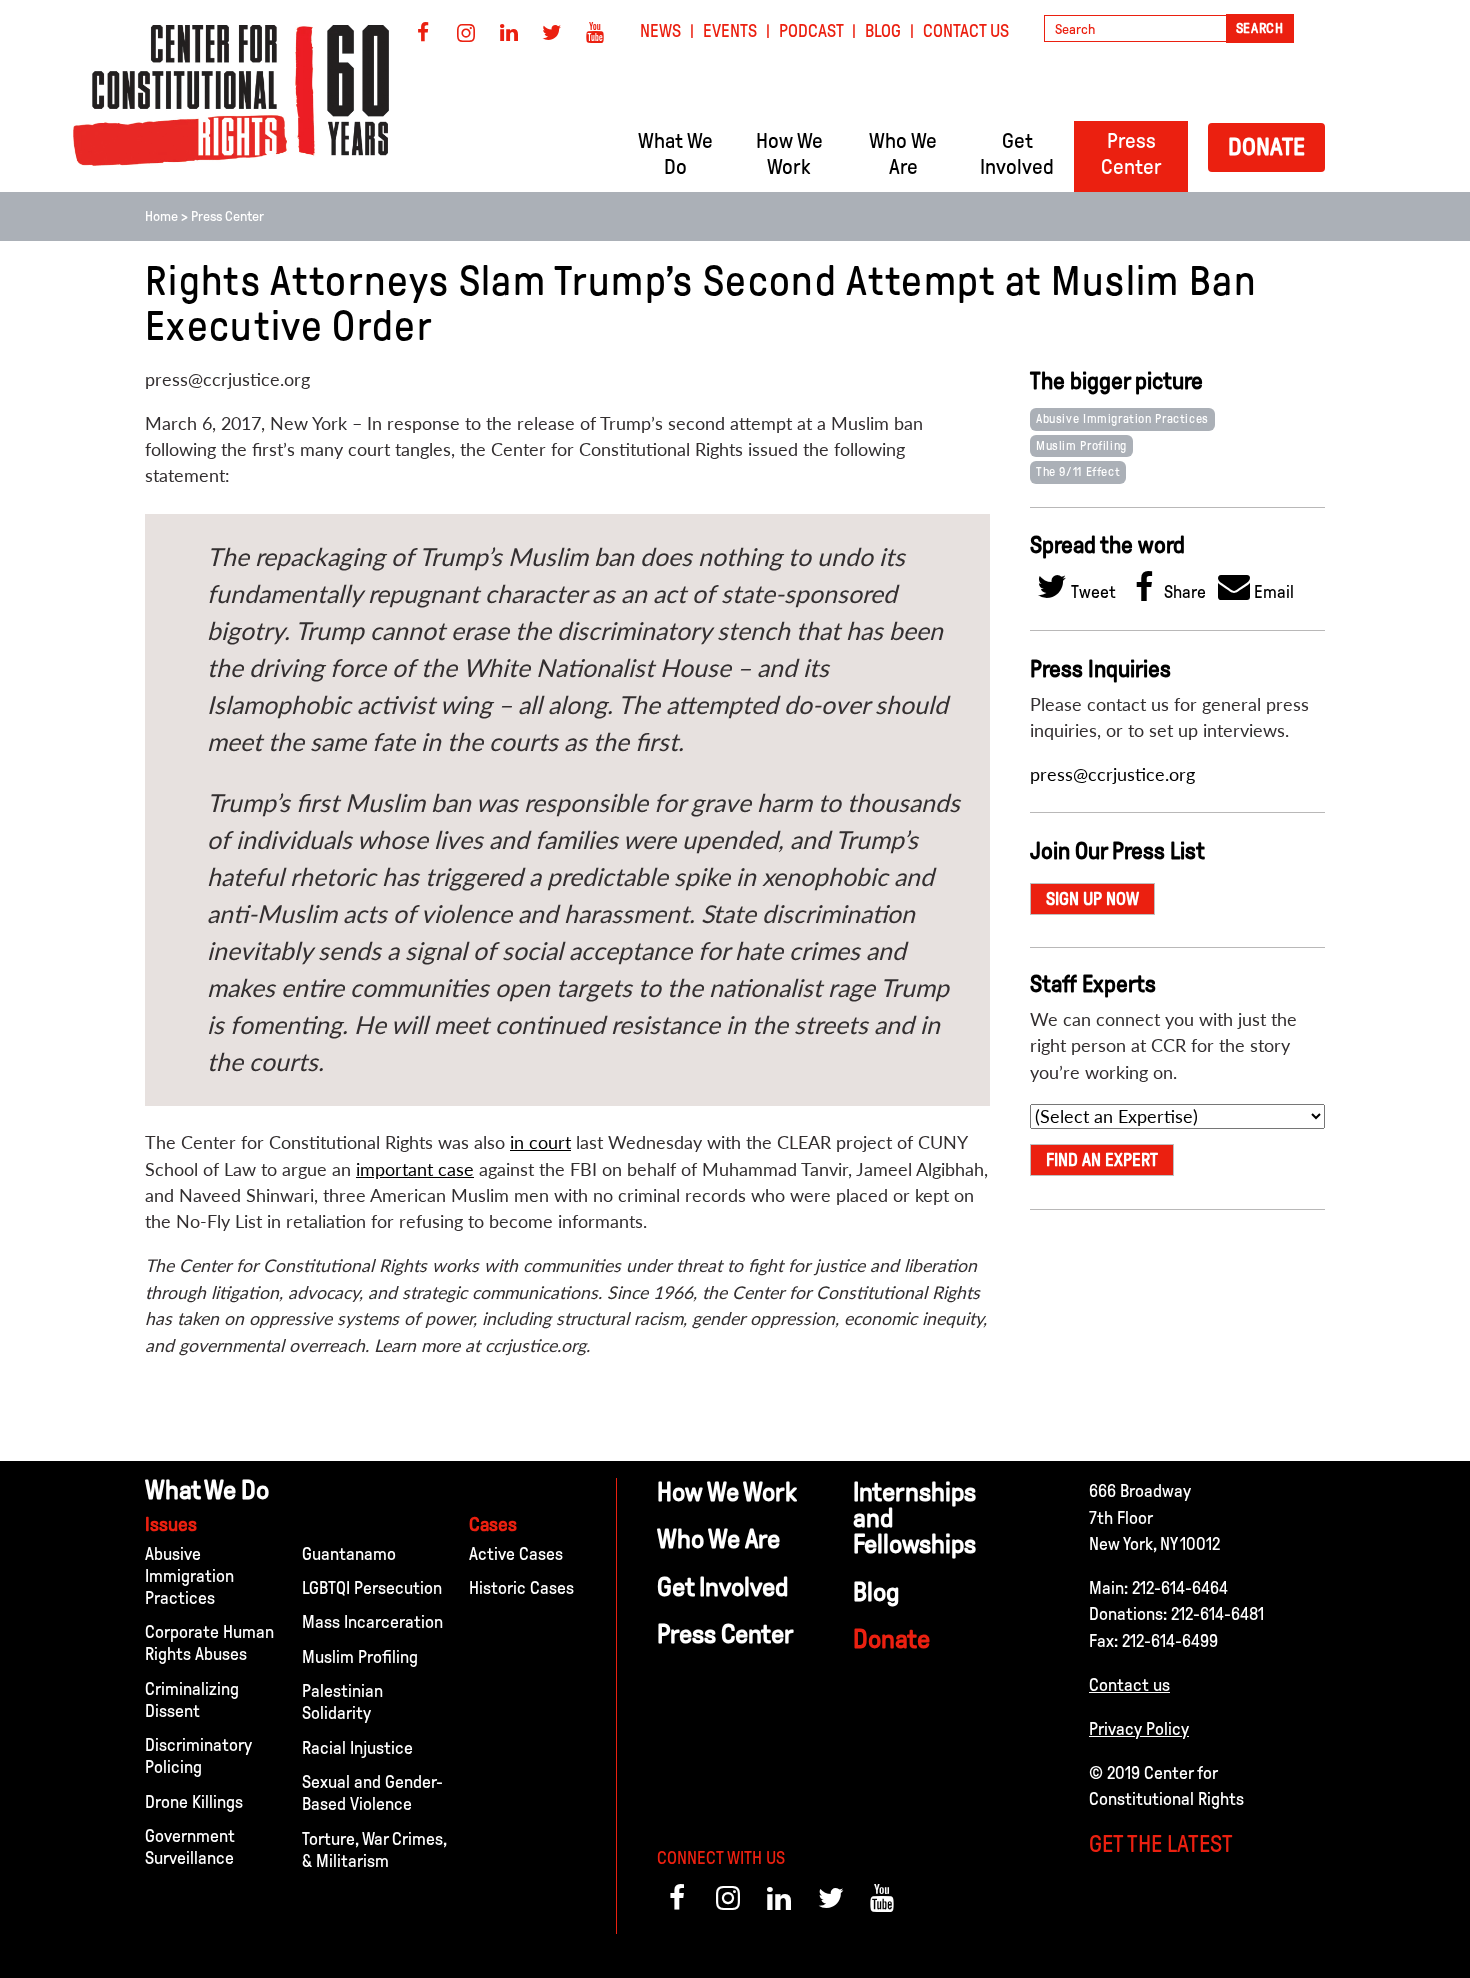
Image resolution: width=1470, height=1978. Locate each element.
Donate (1266, 146)
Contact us (1129, 1685)
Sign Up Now (1092, 899)
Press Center (227, 216)
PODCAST (811, 31)
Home (161, 216)
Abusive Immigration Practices (1122, 419)
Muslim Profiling (1081, 446)
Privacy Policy (1139, 1729)
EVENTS (730, 31)
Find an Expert (1102, 1160)
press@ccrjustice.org (1112, 774)
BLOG (883, 31)
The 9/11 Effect (1078, 472)
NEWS (660, 31)
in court (540, 1142)
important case (415, 1169)
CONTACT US (966, 31)
